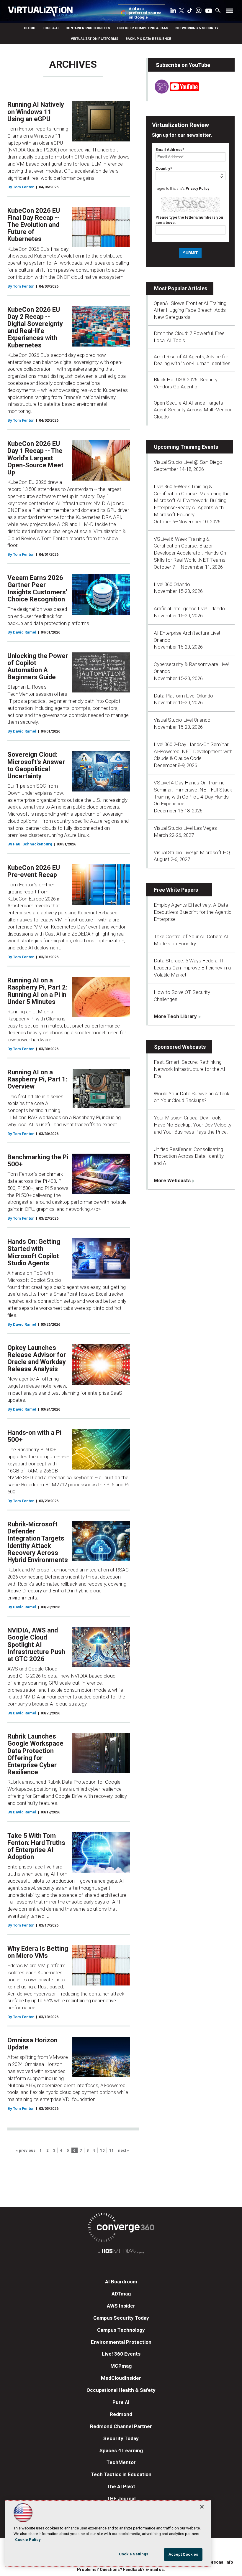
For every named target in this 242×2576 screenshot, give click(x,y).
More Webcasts (172, 1180)
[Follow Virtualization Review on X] (181, 11)
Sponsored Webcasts (180, 1047)
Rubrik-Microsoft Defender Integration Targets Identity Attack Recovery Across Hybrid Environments (38, 1542)
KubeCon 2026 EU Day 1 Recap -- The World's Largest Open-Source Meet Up (35, 458)
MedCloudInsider (121, 2378)
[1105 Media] (121, 2252)
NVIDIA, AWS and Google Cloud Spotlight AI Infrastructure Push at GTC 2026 (36, 1645)
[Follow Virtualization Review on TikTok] (190, 11)
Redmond (121, 2414)
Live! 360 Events (121, 2354)
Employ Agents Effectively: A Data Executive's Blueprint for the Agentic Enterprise (193, 912)
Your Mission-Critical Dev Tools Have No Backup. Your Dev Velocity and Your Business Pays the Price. (193, 1125)
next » (124, 2150)
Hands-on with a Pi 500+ (34, 1436)
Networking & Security (197, 28)
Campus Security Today (121, 2318)
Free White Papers (176, 890)
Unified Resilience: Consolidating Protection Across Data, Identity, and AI (189, 1156)
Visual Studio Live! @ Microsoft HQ (192, 852)
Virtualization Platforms (95, 39)
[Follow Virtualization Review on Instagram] (199, 11)
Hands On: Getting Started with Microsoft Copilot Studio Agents (34, 1252)
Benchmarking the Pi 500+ (38, 1161)
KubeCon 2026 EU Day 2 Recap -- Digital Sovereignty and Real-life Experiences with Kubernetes (35, 327)
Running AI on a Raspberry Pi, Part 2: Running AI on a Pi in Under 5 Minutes (37, 991)
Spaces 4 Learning (121, 2450)
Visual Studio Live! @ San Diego (188, 462)
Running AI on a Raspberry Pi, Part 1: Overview (37, 1079)
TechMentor (121, 2462)
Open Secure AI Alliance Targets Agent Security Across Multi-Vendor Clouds (193, 410)
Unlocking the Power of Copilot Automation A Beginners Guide (38, 667)
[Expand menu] (229, 12)
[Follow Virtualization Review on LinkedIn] (173, 11)
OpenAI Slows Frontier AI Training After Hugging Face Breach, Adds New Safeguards (190, 310)
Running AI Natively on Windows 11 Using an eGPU (36, 112)
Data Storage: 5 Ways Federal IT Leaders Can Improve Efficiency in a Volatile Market (192, 968)
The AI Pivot (121, 2486)
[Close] (202, 2507)
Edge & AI (50, 28)
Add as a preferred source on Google (145, 13)
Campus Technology (121, 2330)
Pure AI (121, 2402)
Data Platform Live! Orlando (183, 696)
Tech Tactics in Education (121, 2474)
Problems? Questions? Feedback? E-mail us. (121, 2570)
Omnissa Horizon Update (32, 2044)
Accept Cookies (183, 2554)
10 (102, 2150)
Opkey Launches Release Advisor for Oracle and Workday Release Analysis (37, 1358)
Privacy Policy (197, 189)
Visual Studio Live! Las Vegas (185, 828)
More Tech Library (175, 1016)
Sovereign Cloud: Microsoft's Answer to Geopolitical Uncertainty (36, 765)
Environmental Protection (121, 2342)
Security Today (121, 2438)
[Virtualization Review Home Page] (43, 12)
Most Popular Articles (181, 288)
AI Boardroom (121, 2282)
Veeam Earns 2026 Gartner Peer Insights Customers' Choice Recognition (37, 588)
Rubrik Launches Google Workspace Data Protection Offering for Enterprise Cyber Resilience (35, 1754)
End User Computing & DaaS (143, 28)
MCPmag (121, 2366)
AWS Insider (121, 2306)
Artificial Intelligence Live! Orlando (189, 608)
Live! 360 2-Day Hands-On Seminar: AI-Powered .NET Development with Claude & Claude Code (193, 751)
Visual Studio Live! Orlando (182, 720)
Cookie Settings (134, 2554)
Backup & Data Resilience (148, 39)
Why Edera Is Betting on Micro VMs (38, 1952)
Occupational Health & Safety (121, 2390)
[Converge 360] (121, 2228)
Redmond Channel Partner (121, 2426)
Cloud (30, 28)
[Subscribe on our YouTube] (173, 92)
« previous (26, 2150)
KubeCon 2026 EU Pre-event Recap (34, 871)
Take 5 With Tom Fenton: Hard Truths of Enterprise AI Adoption (36, 1846)
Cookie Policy (28, 2540)
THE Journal (121, 2499)
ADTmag (121, 2294)
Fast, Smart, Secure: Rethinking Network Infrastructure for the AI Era (189, 1069)
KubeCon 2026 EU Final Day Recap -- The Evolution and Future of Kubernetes (34, 225)
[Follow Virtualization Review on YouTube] (209, 11)
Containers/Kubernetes (88, 28)
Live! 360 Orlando (172, 584)
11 (112, 2150)
